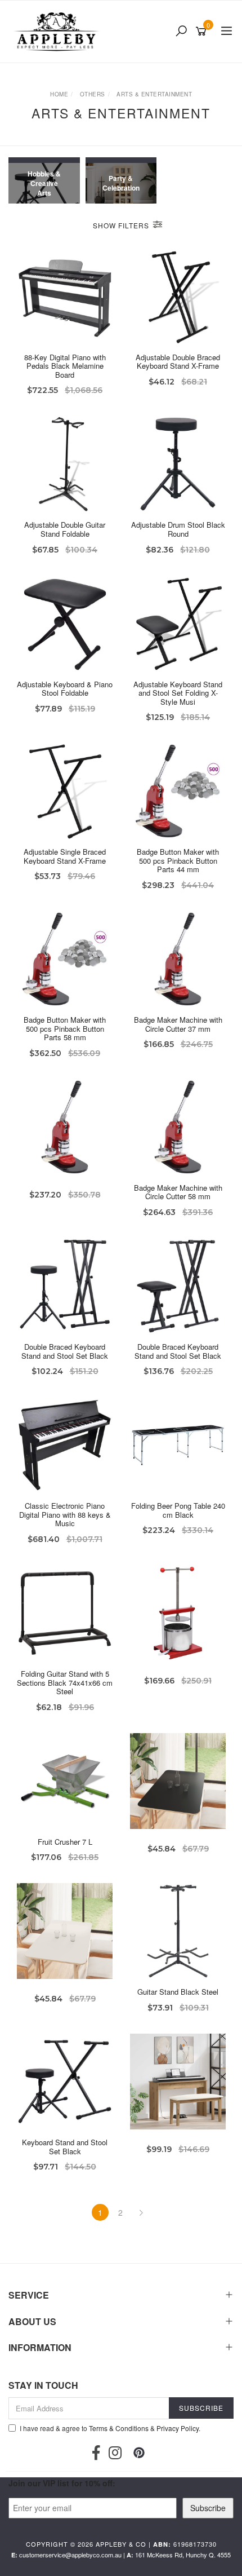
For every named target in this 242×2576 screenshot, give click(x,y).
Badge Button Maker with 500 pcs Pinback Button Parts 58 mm (65, 1028)
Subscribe (208, 2508)
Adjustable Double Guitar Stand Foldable (65, 529)
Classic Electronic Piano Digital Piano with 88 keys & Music (65, 1514)
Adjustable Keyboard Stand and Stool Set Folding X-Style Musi (178, 693)
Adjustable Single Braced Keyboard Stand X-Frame (65, 856)
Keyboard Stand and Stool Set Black (65, 2147)
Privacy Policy (178, 2428)
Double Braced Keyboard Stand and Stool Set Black (65, 1351)
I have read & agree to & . (110, 2428)
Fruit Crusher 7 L (65, 1842)
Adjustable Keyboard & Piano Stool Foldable (65, 689)
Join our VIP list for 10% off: (62, 2483)
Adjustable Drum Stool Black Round (178, 529)
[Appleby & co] (58, 32)
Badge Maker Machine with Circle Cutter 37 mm (178, 1024)
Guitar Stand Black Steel (178, 1992)
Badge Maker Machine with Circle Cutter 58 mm (178, 1192)
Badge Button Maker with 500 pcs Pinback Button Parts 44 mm (178, 860)
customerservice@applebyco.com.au (70, 2555)
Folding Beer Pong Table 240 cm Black (178, 1510)
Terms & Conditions (119, 2428)
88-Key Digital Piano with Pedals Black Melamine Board (65, 366)
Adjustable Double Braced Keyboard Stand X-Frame (178, 362)
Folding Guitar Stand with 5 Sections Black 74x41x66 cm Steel (65, 1682)
